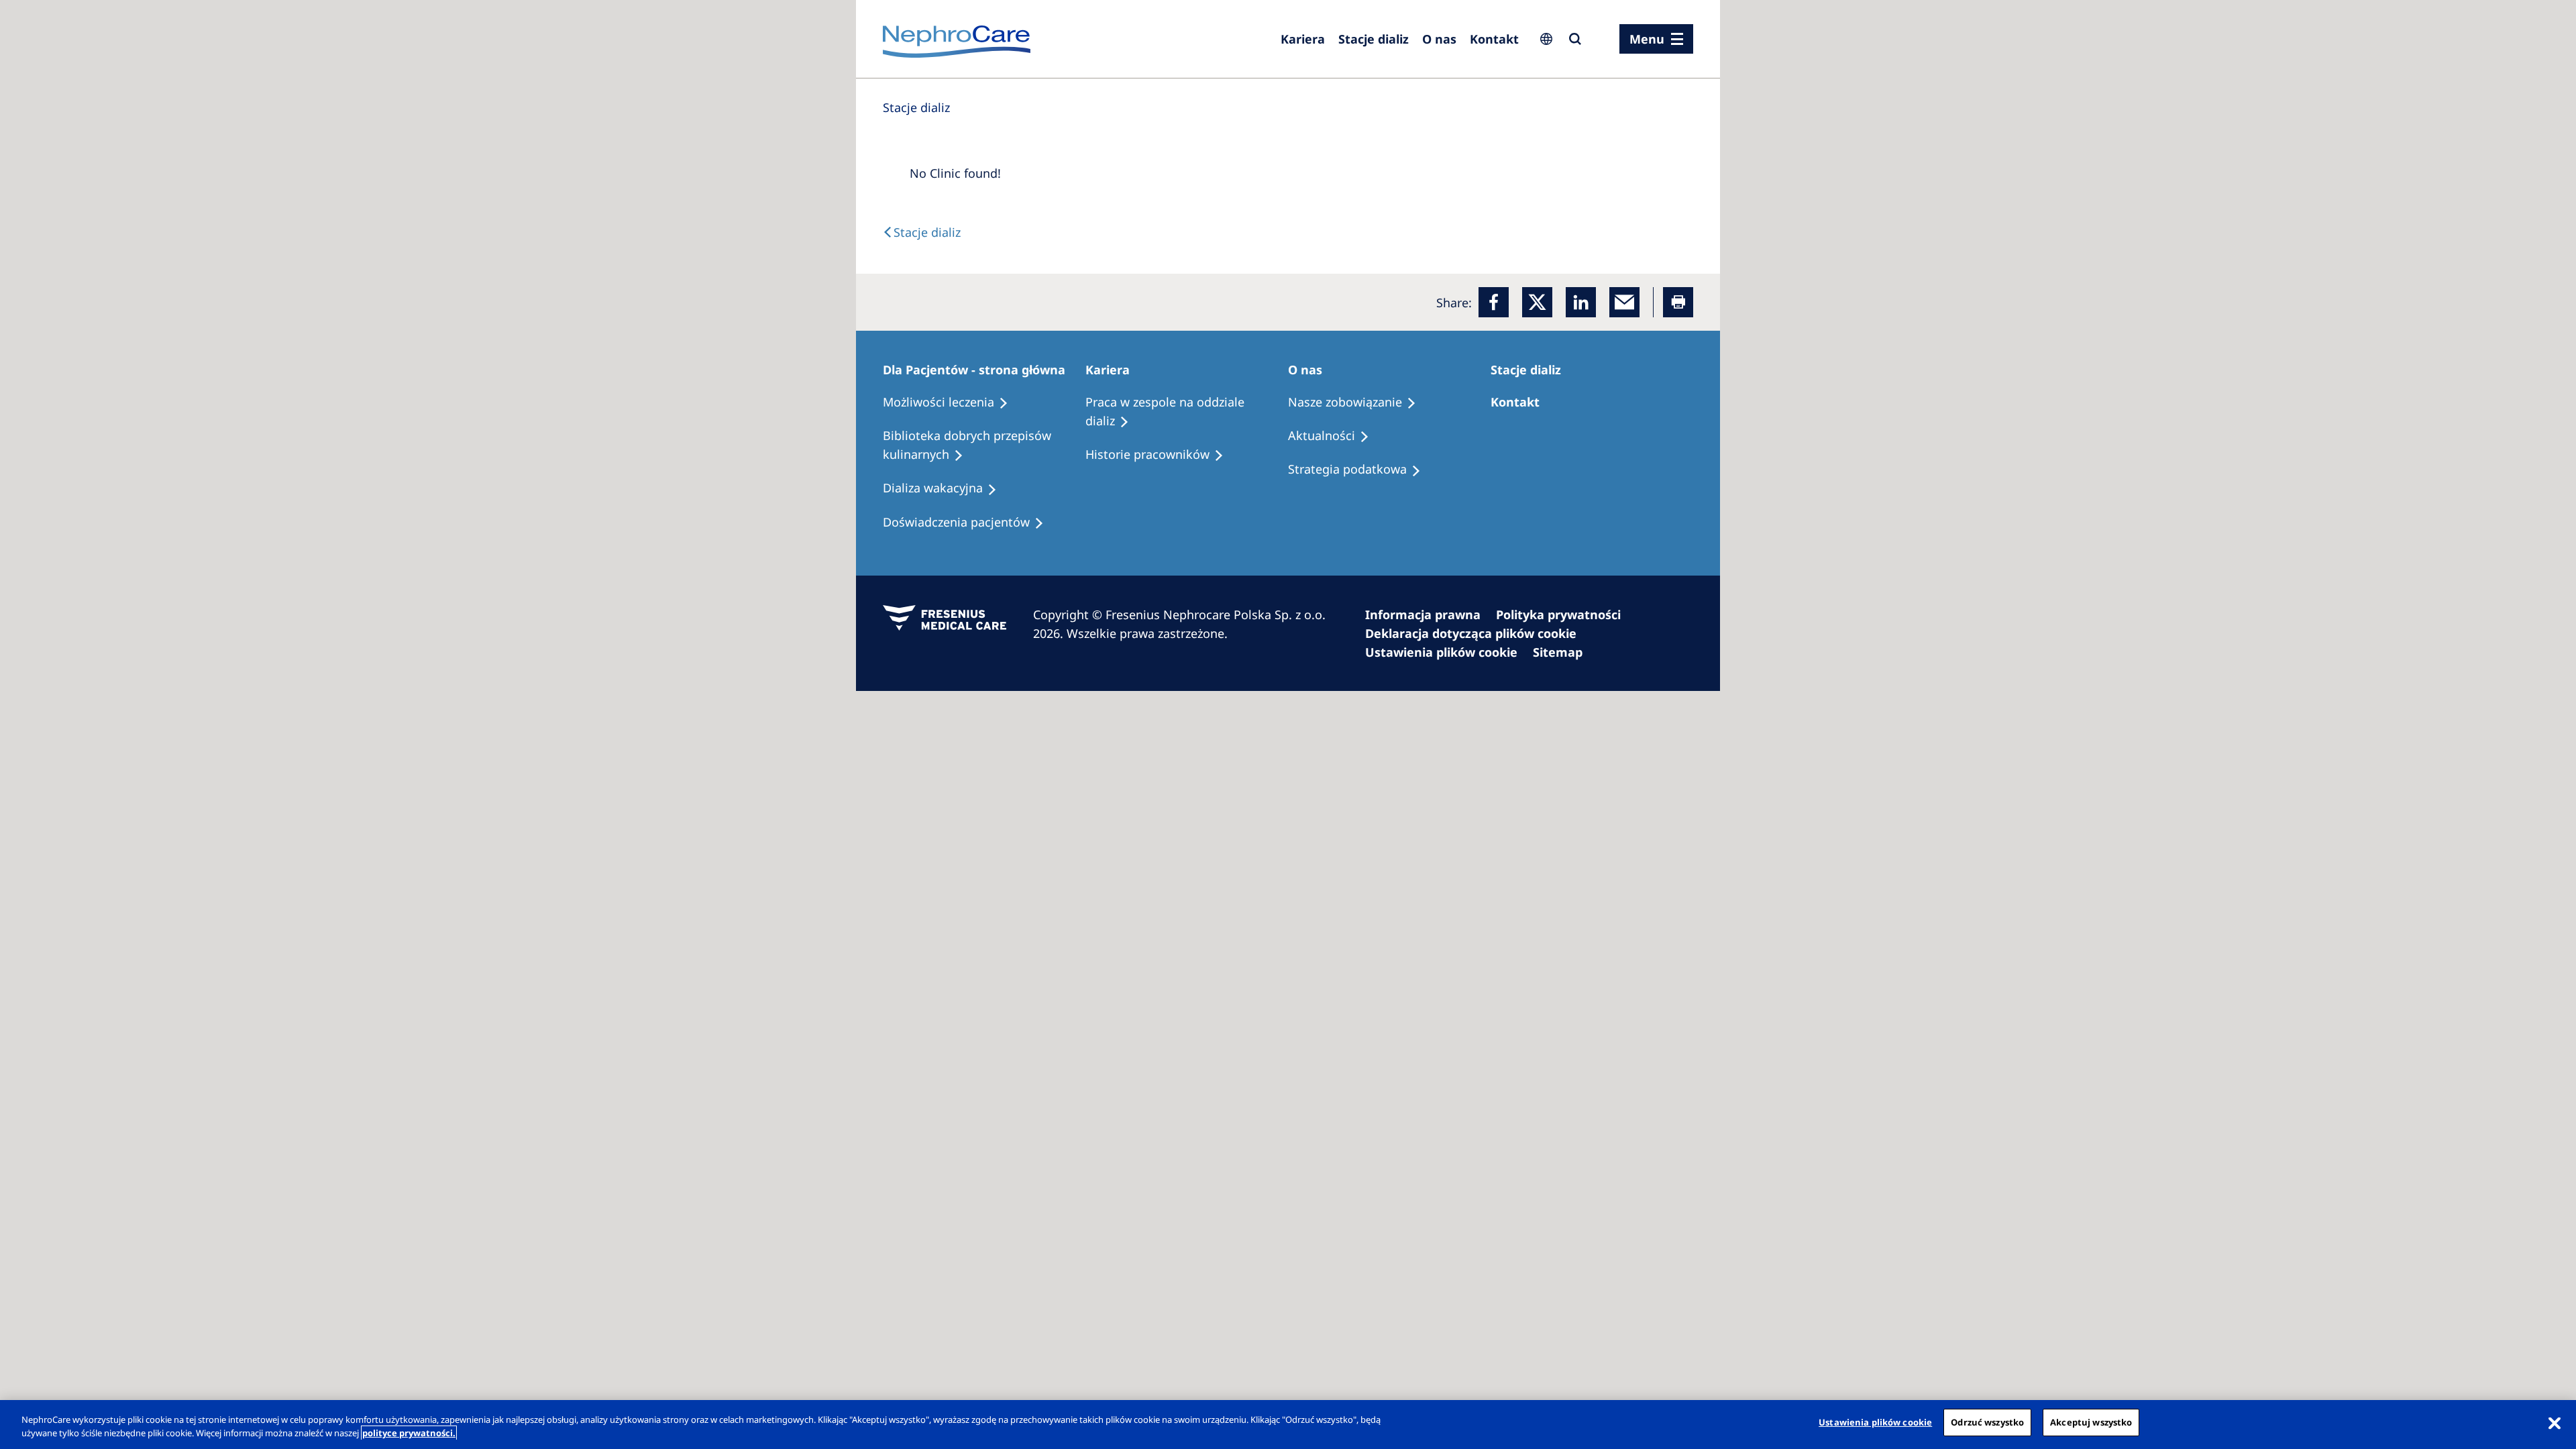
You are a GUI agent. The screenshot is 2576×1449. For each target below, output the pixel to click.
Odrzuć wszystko (1987, 1422)
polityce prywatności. (409, 1433)
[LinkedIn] (1581, 302)
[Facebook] (1494, 302)
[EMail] (1624, 302)
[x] (1537, 302)
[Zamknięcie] (2555, 1423)
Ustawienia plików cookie (1875, 1422)
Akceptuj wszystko (2091, 1422)
